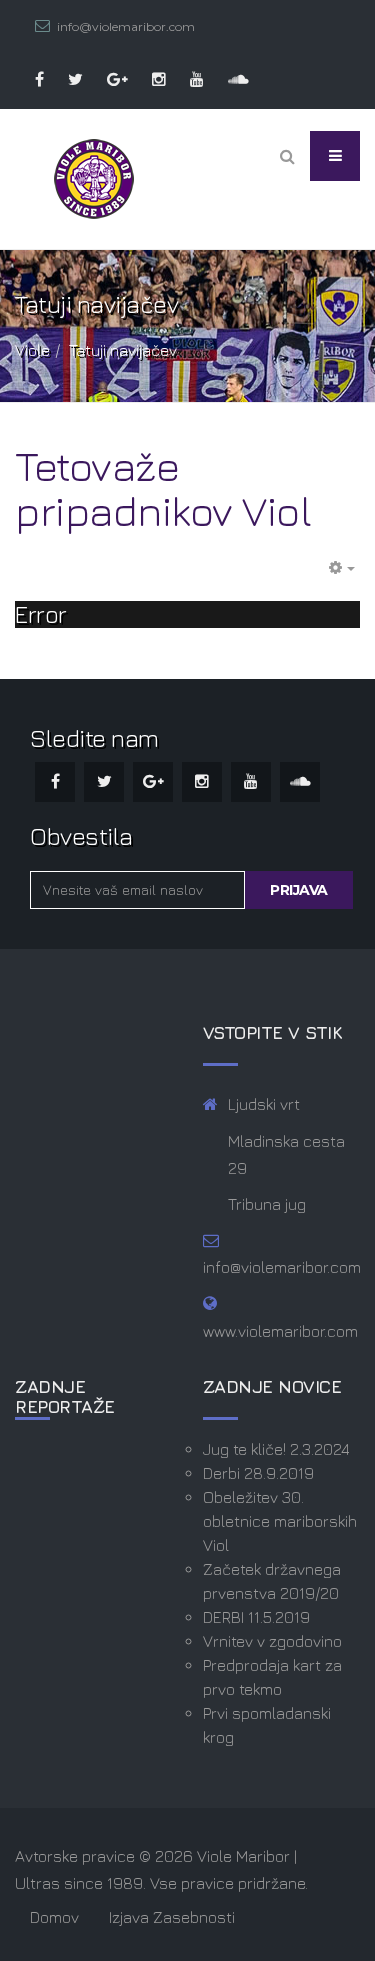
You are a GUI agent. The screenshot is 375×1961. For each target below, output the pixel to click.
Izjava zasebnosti (172, 1917)
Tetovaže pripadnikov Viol (163, 488)
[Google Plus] (107, 79)
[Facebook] (29, 79)
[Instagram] (149, 79)
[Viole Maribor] (94, 179)
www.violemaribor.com (280, 1331)
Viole (32, 350)
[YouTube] (187, 79)
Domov (54, 1917)
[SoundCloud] (228, 79)
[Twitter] (65, 79)
